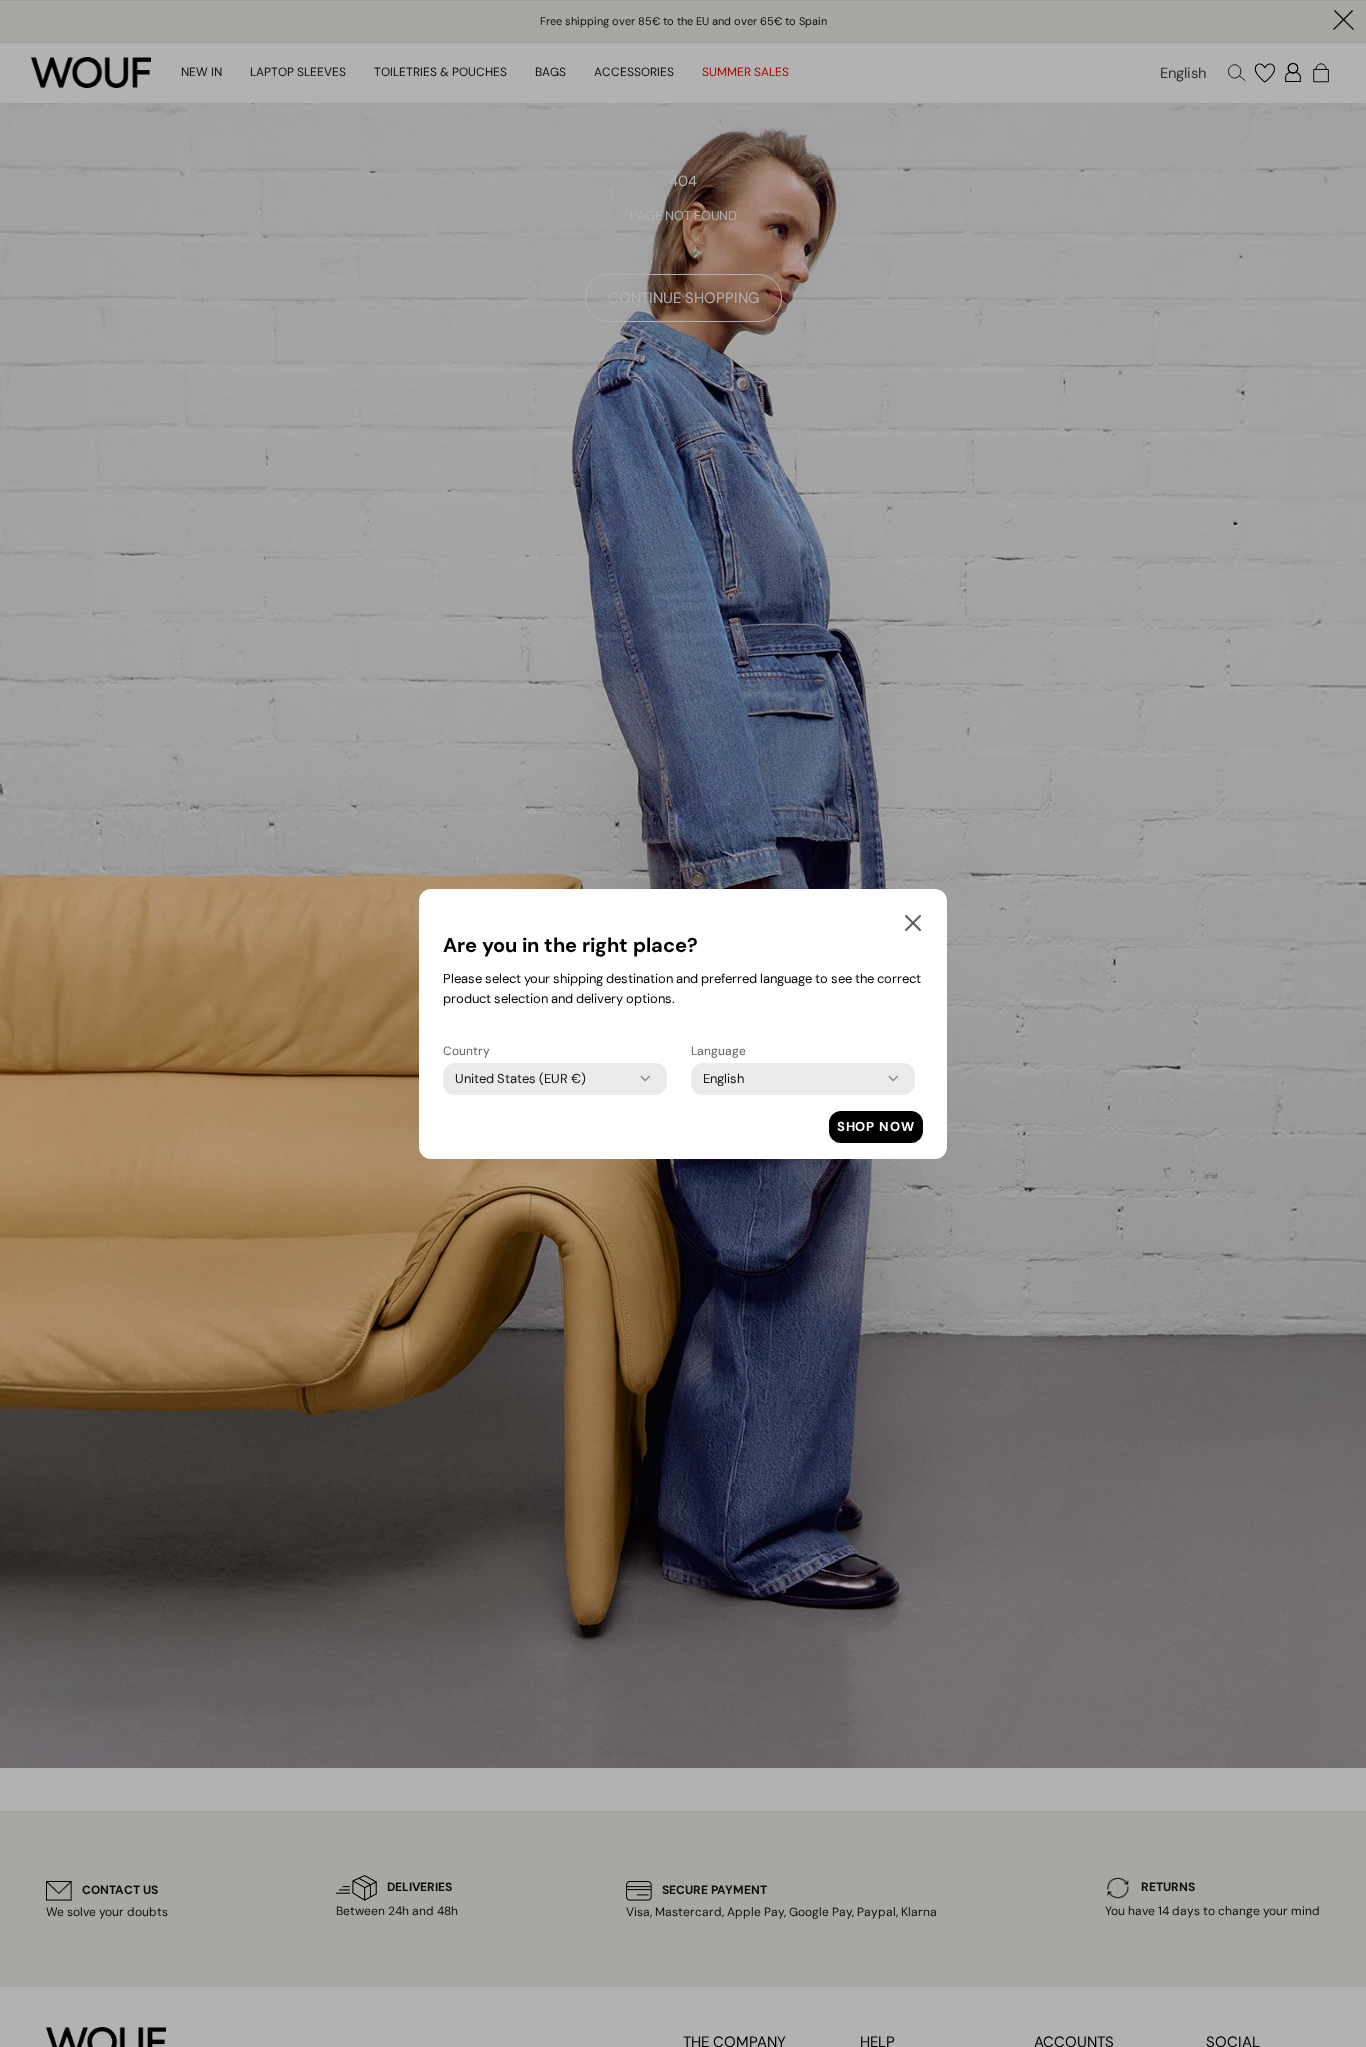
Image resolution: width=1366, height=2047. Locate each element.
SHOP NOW (876, 1126)
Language (718, 1051)
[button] (913, 927)
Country (466, 1051)
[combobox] (520, 1079)
